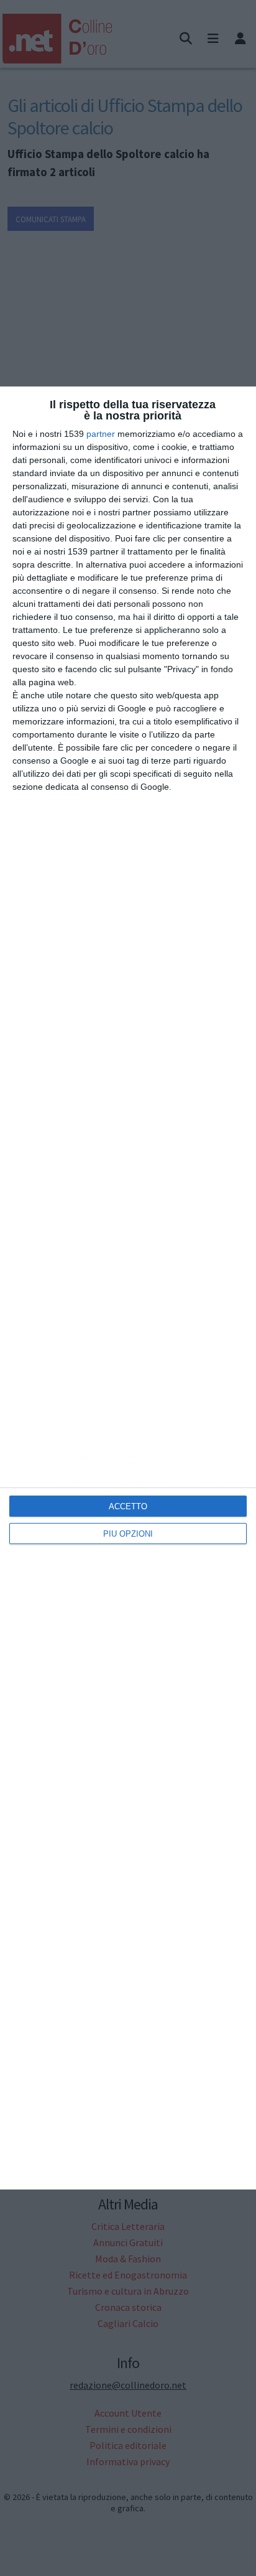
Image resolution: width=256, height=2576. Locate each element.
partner (101, 434)
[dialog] (128, 1288)
